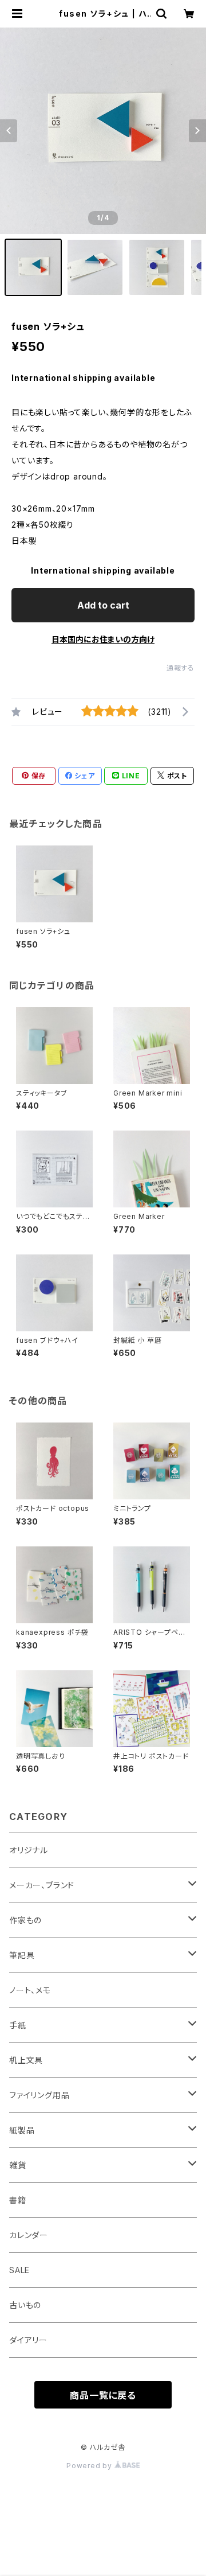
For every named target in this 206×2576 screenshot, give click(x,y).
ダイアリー (28, 2340)
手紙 (18, 2025)
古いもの (25, 2305)
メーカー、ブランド (42, 1885)
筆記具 (22, 1955)
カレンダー (29, 2235)
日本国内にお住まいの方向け (103, 639)
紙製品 (22, 2130)
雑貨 (18, 2165)
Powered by (90, 2466)
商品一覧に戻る (103, 2395)
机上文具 (26, 2060)
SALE (19, 2270)
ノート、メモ (30, 1990)
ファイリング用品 (39, 2095)
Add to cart (103, 605)
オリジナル (29, 1850)
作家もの (25, 1920)
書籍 (18, 2200)
